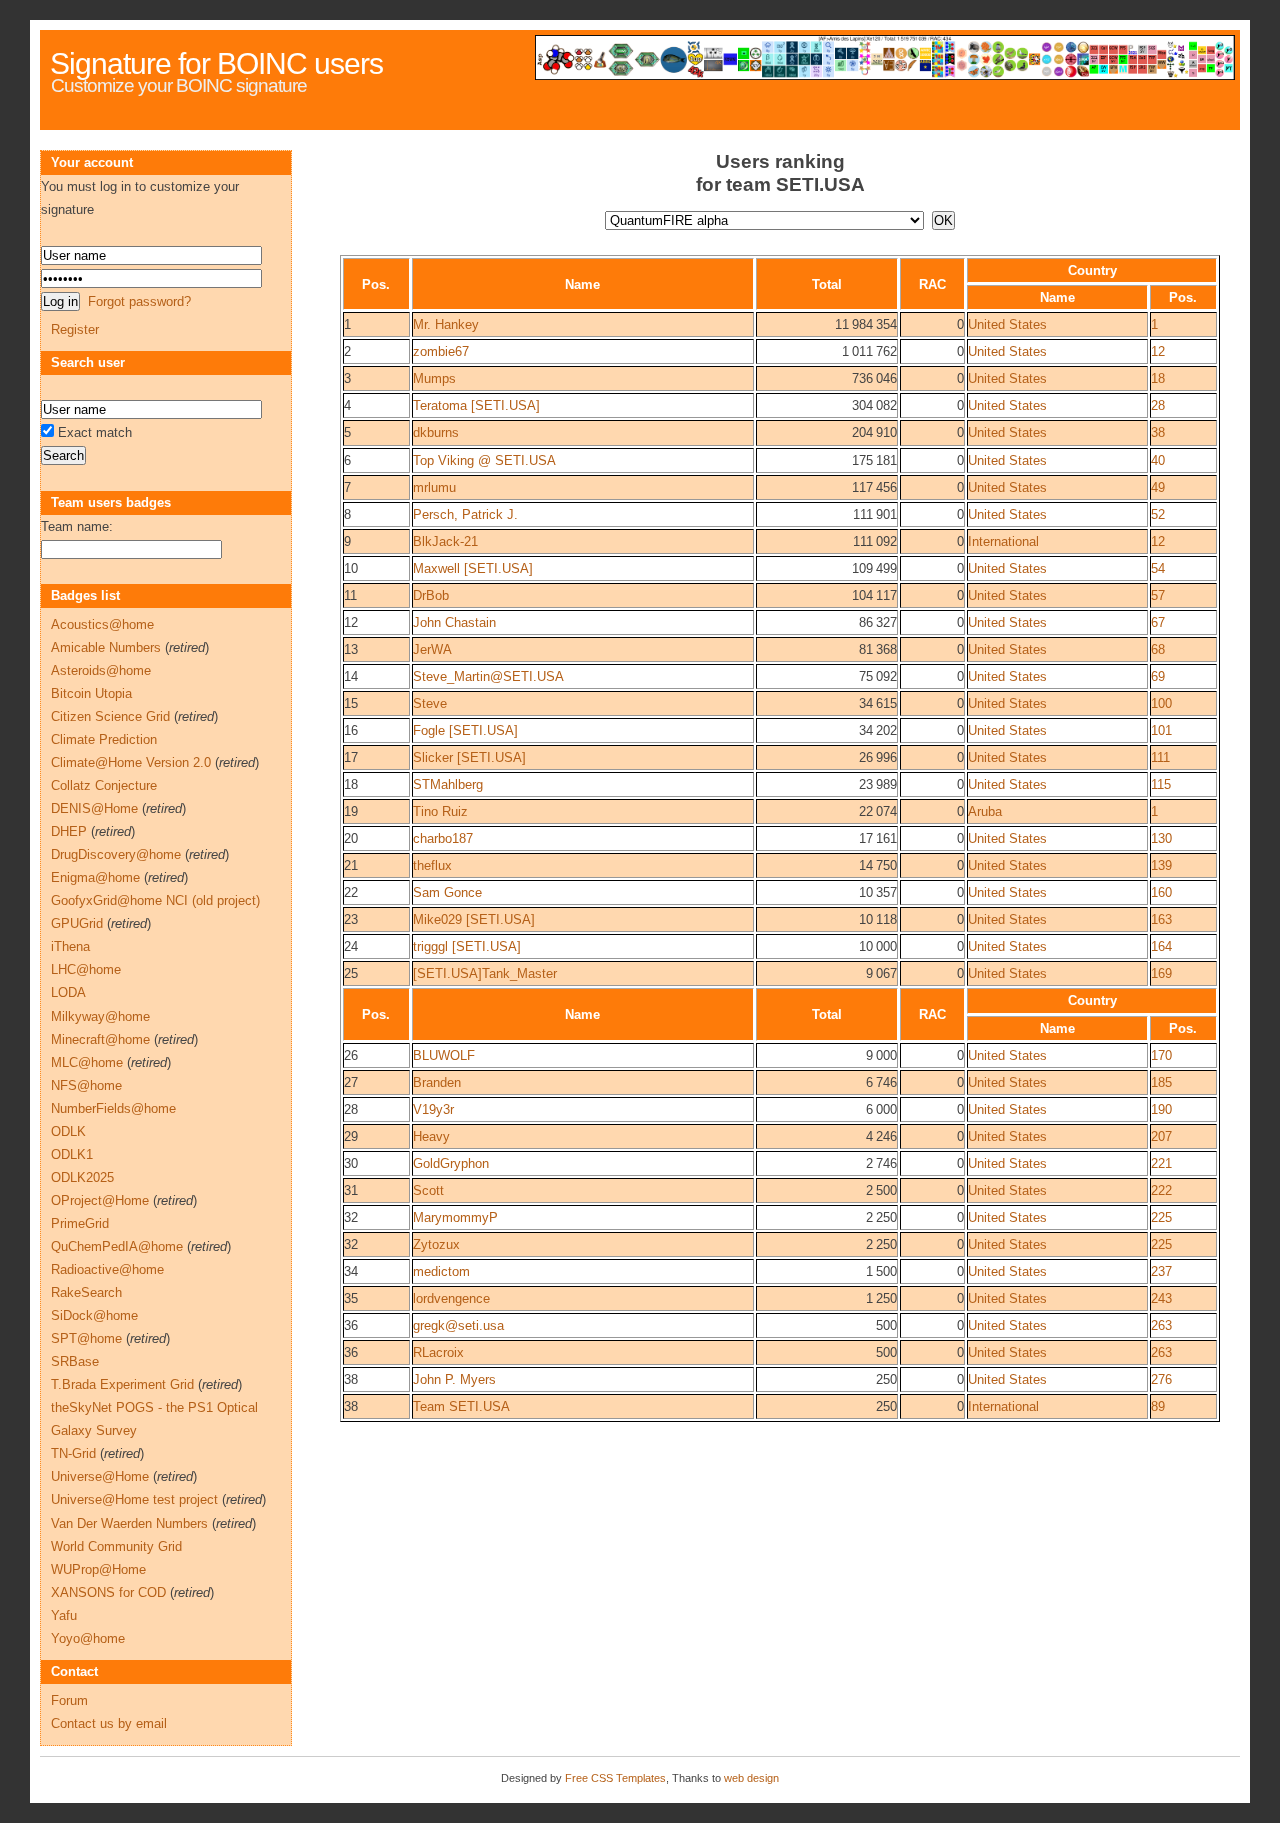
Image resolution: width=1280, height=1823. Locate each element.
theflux (432, 865)
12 (1158, 351)
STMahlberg (448, 784)
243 (1161, 1298)
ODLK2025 (82, 1177)
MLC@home (87, 1062)
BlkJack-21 (445, 541)
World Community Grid (116, 1546)
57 (1158, 595)
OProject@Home (100, 1200)
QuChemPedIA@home (117, 1246)
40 (1158, 460)
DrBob (431, 595)
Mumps (434, 378)
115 (1161, 784)
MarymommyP (455, 1217)
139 (1161, 865)
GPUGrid (77, 923)
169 (1161, 973)
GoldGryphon (451, 1163)
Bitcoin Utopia (91, 693)
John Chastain (454, 622)
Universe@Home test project (134, 1499)
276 (1161, 1379)
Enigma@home (95, 877)
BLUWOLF (444, 1055)
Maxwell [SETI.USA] (473, 568)
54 (1158, 568)
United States (1007, 324)
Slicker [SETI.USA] (469, 757)
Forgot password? (139, 301)
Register (75, 329)
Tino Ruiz (440, 811)
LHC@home (86, 969)
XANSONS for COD (108, 1592)
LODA (68, 992)
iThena (70, 946)
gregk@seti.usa (458, 1325)
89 (1158, 1406)
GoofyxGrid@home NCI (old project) (155, 900)
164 (1161, 946)
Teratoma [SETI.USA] (476, 405)
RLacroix (438, 1352)
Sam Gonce (447, 892)
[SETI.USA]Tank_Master (485, 973)
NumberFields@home (113, 1108)
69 (1158, 676)
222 (1161, 1190)
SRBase (75, 1361)
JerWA (432, 649)
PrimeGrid (80, 1223)
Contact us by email (109, 1723)
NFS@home (86, 1085)
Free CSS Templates (615, 1778)
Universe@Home (100, 1476)
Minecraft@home (100, 1039)
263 (1161, 1325)
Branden (437, 1082)
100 (1161, 703)
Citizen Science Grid (110, 716)
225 (1161, 1217)
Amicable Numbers (106, 647)
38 (1158, 432)
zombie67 (441, 351)
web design (751, 1778)
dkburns (436, 432)
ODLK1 (72, 1154)
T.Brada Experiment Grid (122, 1384)
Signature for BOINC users (216, 63)
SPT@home (86, 1338)
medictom (441, 1271)
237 (1161, 1271)
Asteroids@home (101, 670)
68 (1158, 649)
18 (1158, 378)
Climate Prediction (104, 739)
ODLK (68, 1131)
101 (1161, 730)
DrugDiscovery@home (116, 854)
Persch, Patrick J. (465, 514)
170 (1161, 1055)
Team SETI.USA (461, 1406)
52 (1158, 514)
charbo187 (443, 838)
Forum (69, 1700)
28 (1158, 405)
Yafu (64, 1615)
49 (1158, 487)
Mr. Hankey (446, 324)
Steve (430, 703)
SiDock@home (94, 1315)
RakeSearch (86, 1292)
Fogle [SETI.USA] (465, 730)
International (1003, 541)
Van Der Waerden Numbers (129, 1523)
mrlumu (434, 487)
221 (1161, 1163)
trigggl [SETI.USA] (467, 946)
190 (1161, 1109)
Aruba (985, 811)
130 (1161, 838)
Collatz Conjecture (104, 785)
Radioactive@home (107, 1269)
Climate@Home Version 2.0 (131, 762)
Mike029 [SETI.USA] (474, 919)
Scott (428, 1190)
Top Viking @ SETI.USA (484, 460)
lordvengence (451, 1298)
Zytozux (436, 1244)
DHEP (69, 831)
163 (1161, 919)
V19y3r (433, 1109)
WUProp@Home (98, 1569)
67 (1158, 622)
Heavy (431, 1136)
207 (1161, 1136)
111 (1160, 757)
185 (1161, 1082)
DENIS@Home (94, 808)
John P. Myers (454, 1379)
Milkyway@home (100, 1016)
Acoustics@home (102, 624)
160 (1161, 892)
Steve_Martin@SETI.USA (488, 676)
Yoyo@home (88, 1638)
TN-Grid (73, 1453)
